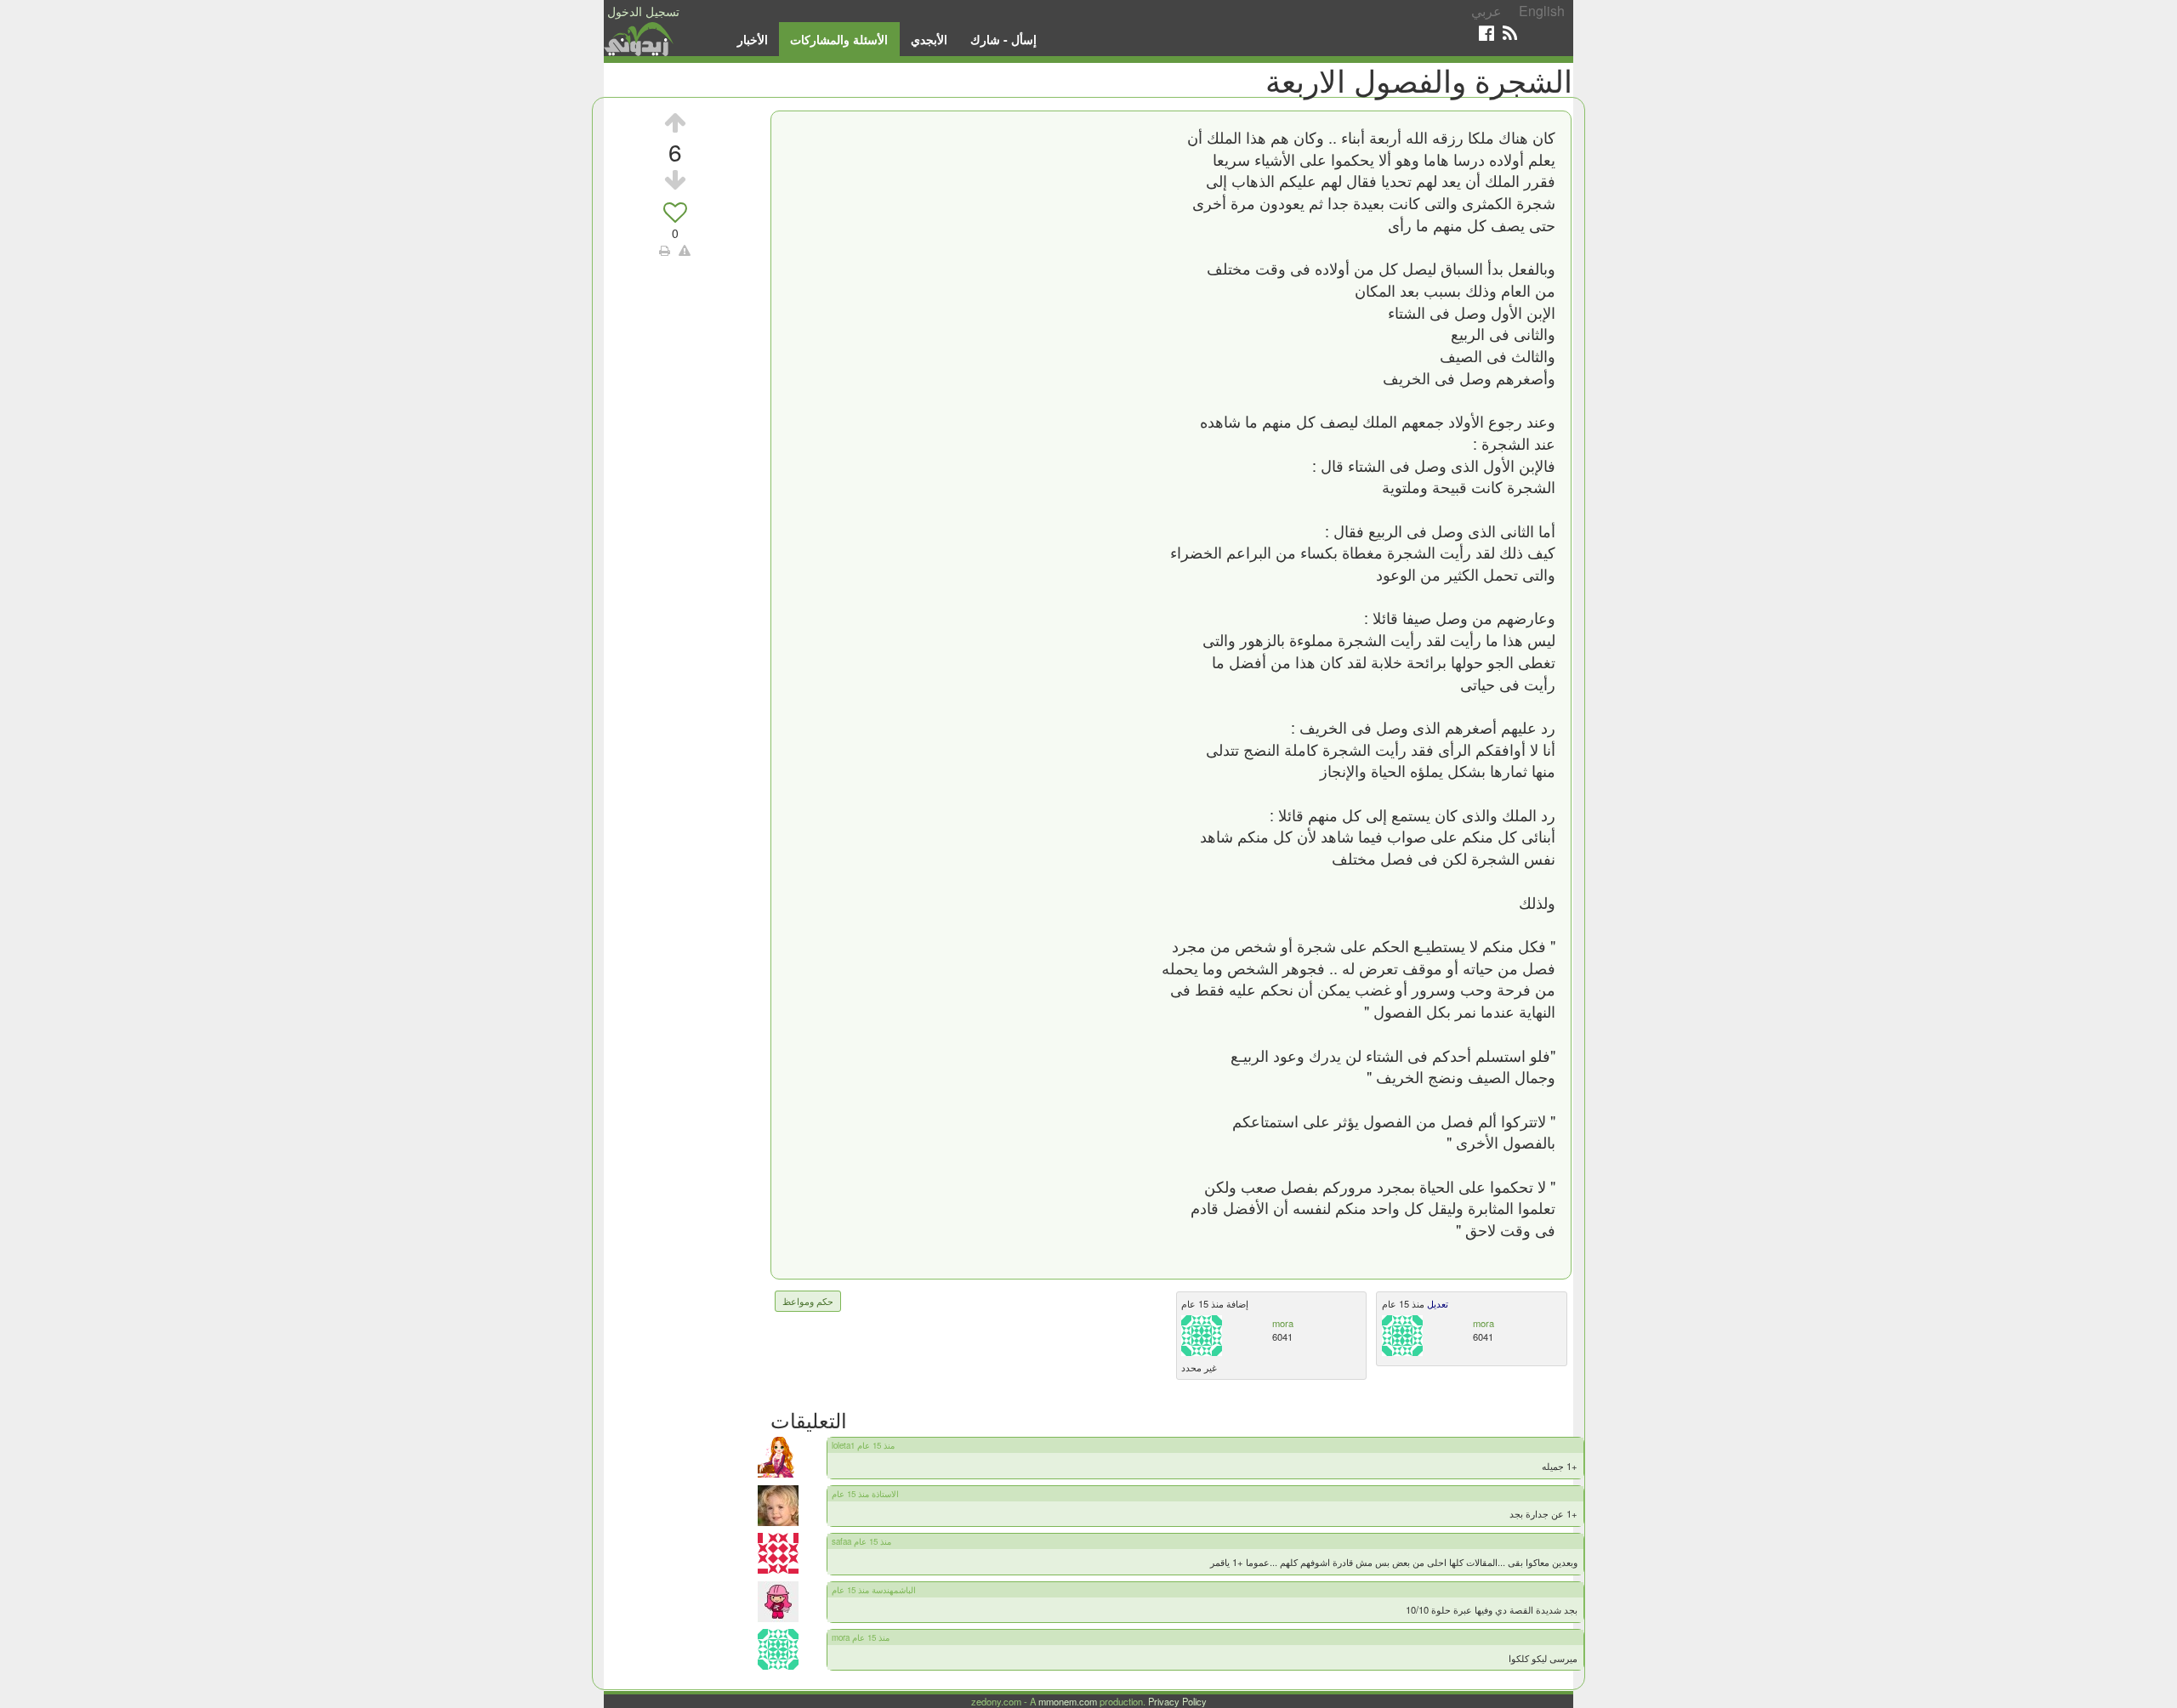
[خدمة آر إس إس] (1510, 33)
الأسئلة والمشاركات (839, 39)
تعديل (1436, 1303)
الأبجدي (929, 39)
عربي (1486, 11)
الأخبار (753, 39)
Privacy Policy (1177, 1701)
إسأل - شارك (1003, 39)
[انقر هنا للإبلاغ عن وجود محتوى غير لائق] (685, 250)
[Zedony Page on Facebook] (1486, 33)
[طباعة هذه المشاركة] (665, 250)
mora (1283, 1323)
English (1542, 11)
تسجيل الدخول (643, 11)
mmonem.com (1068, 1701)
